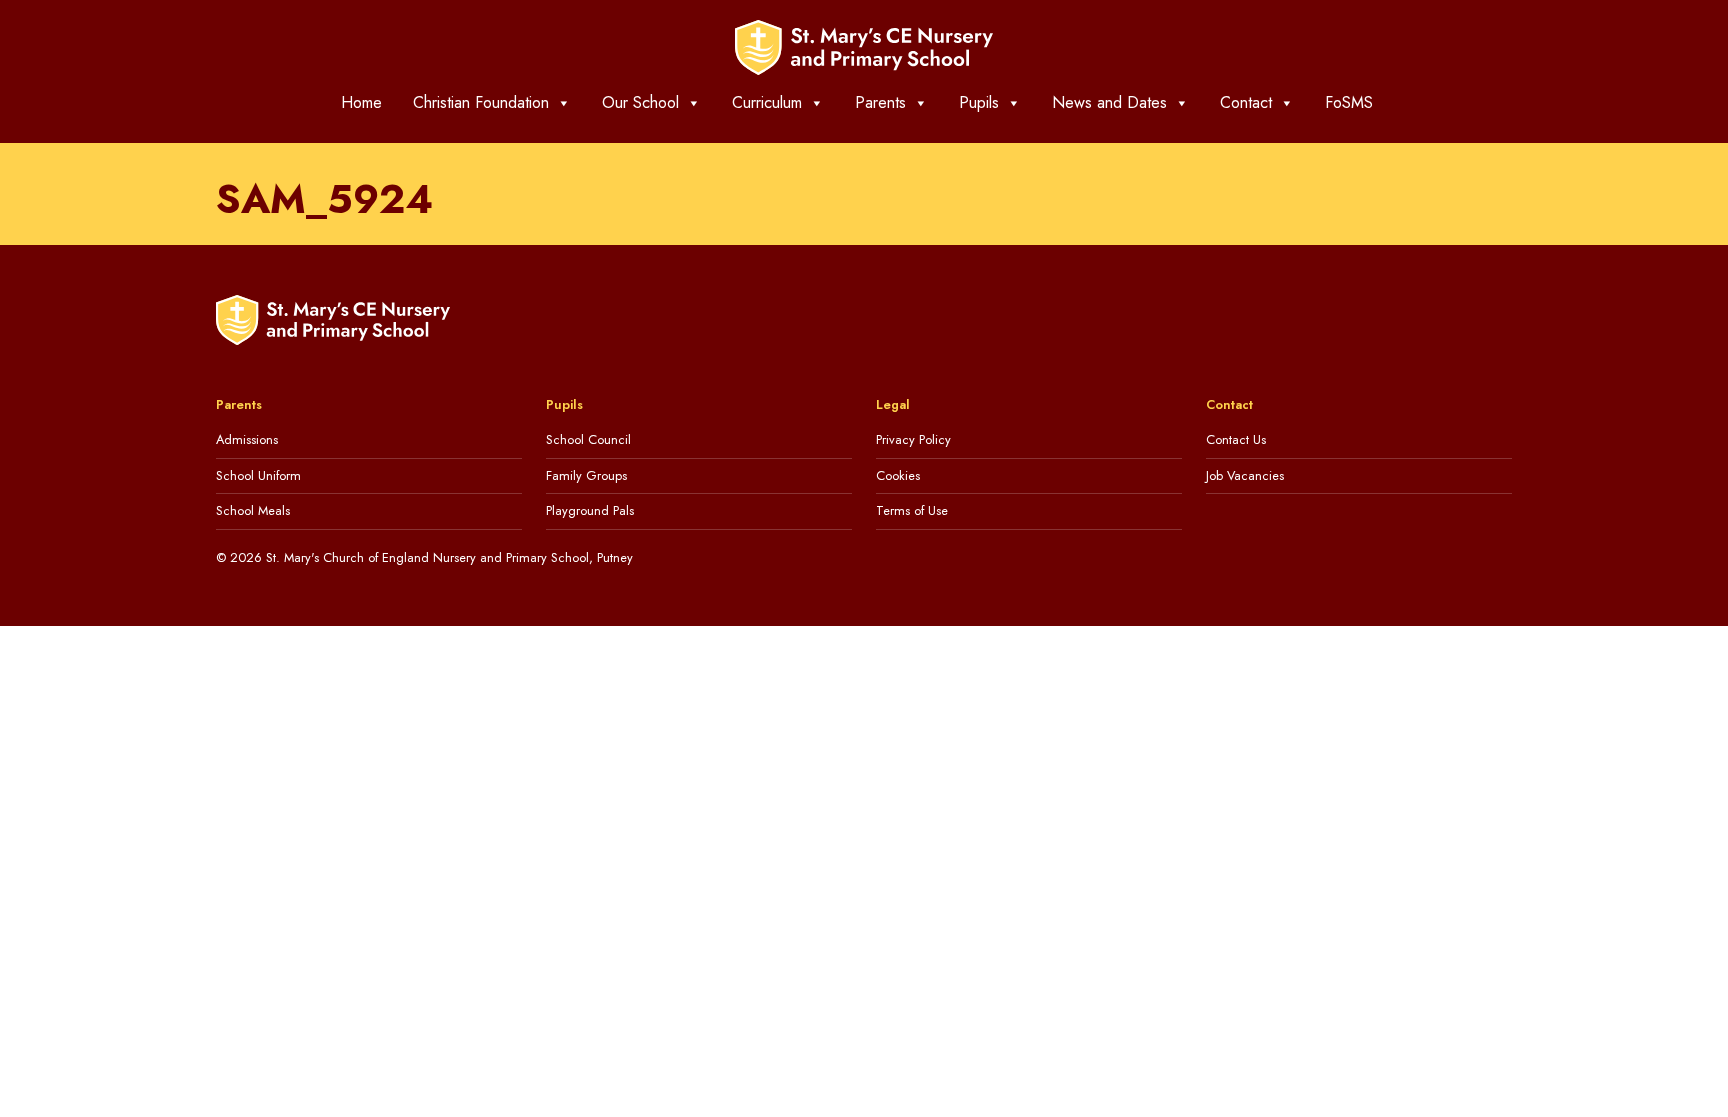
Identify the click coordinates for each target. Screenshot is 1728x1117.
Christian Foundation (481, 102)
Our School (640, 102)
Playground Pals (590, 510)
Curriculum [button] (767, 102)
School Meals (253, 510)
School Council (588, 439)
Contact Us (1236, 439)
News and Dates (1109, 102)
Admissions (247, 439)
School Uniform (258, 475)
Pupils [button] (979, 102)
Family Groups (586, 475)
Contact (1246, 102)
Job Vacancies (1245, 475)
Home (361, 102)
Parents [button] (880, 102)
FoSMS (1349, 102)
